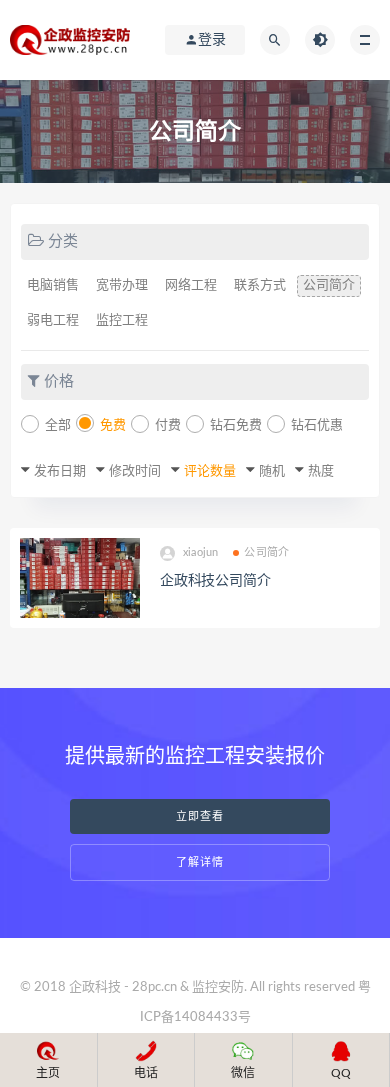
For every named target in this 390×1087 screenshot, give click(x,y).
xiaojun (200, 552)
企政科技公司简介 (215, 581)
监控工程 (122, 320)
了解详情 (200, 862)
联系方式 (260, 285)
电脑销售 (53, 285)
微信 (243, 1073)
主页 (48, 1073)
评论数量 (210, 471)
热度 (321, 471)
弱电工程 (53, 320)
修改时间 (135, 471)
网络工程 (191, 285)
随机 (272, 471)
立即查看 (200, 816)
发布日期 (60, 471)
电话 (146, 1073)
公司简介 (329, 285)
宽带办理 (122, 285)
